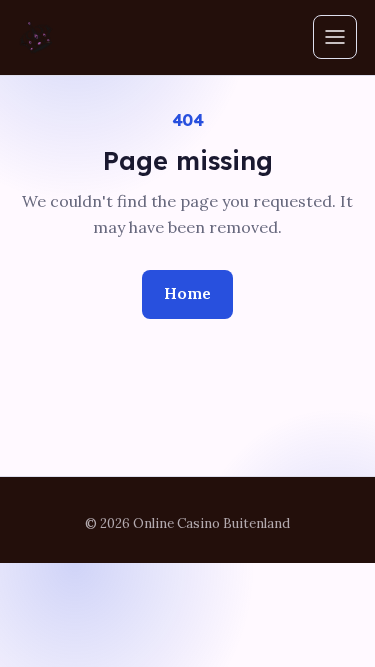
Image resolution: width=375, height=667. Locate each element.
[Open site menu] (335, 37)
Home (187, 293)
